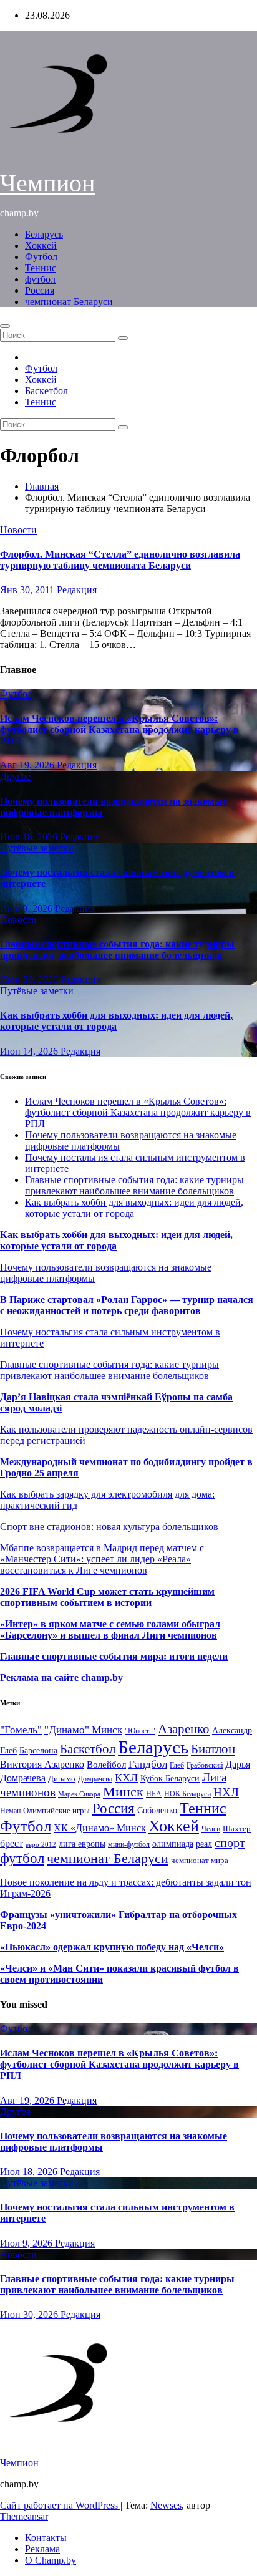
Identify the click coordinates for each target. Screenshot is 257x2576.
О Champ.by (51, 2560)
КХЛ (126, 1778)
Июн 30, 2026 (30, 980)
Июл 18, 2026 (30, 837)
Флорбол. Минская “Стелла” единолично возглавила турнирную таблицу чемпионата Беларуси (120, 560)
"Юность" (140, 1731)
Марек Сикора (79, 1794)
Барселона (38, 1750)
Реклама (42, 2549)
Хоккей (41, 245)
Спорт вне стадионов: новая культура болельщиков (109, 1527)
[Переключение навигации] (5, 326)
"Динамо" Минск (83, 1730)
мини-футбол (129, 1844)
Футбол (41, 257)
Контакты (46, 2538)
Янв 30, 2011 (28, 590)
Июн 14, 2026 (30, 1051)
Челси (211, 1829)
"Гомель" (21, 1730)
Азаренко (184, 1729)
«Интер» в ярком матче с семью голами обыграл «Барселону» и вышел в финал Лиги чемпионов (110, 1629)
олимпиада (173, 1844)
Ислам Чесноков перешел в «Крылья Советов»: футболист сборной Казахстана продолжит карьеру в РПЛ (119, 729)
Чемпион (47, 183)
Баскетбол (46, 391)
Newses (166, 2505)
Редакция (77, 590)
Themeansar (24, 2516)
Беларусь (44, 234)
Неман (10, 1811)
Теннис (41, 268)
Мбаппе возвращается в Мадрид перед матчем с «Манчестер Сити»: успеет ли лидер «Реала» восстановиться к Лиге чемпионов (102, 1559)
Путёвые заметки (37, 848)
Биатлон (213, 1749)
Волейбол (106, 1764)
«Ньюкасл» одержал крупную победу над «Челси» (112, 1947)
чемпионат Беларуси (69, 302)
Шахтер (237, 1828)
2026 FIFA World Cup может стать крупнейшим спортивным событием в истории (107, 1597)
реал (204, 1844)
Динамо (62, 1779)
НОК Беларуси (187, 1794)
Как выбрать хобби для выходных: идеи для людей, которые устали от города (116, 1021)
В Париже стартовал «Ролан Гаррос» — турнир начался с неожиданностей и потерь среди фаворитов (127, 1305)
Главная (42, 486)
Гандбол (148, 1764)
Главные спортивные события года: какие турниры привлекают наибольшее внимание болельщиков (117, 950)
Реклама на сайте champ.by (61, 1678)
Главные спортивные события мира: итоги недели (114, 1656)
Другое (15, 776)
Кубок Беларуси (170, 1778)
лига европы (82, 1844)
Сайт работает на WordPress (60, 2505)
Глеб (177, 1765)
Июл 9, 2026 (27, 908)
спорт (230, 1842)
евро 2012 (41, 1845)
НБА (154, 1794)
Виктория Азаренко (42, 1764)
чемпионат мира (200, 1860)
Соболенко (157, 1810)
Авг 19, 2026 (28, 765)
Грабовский (205, 1765)
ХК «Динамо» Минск (100, 1828)
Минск (123, 1792)
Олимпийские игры (56, 1810)
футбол (40, 279)
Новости (18, 530)
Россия (40, 290)
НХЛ (226, 1792)
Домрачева (95, 1779)
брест (12, 1843)
